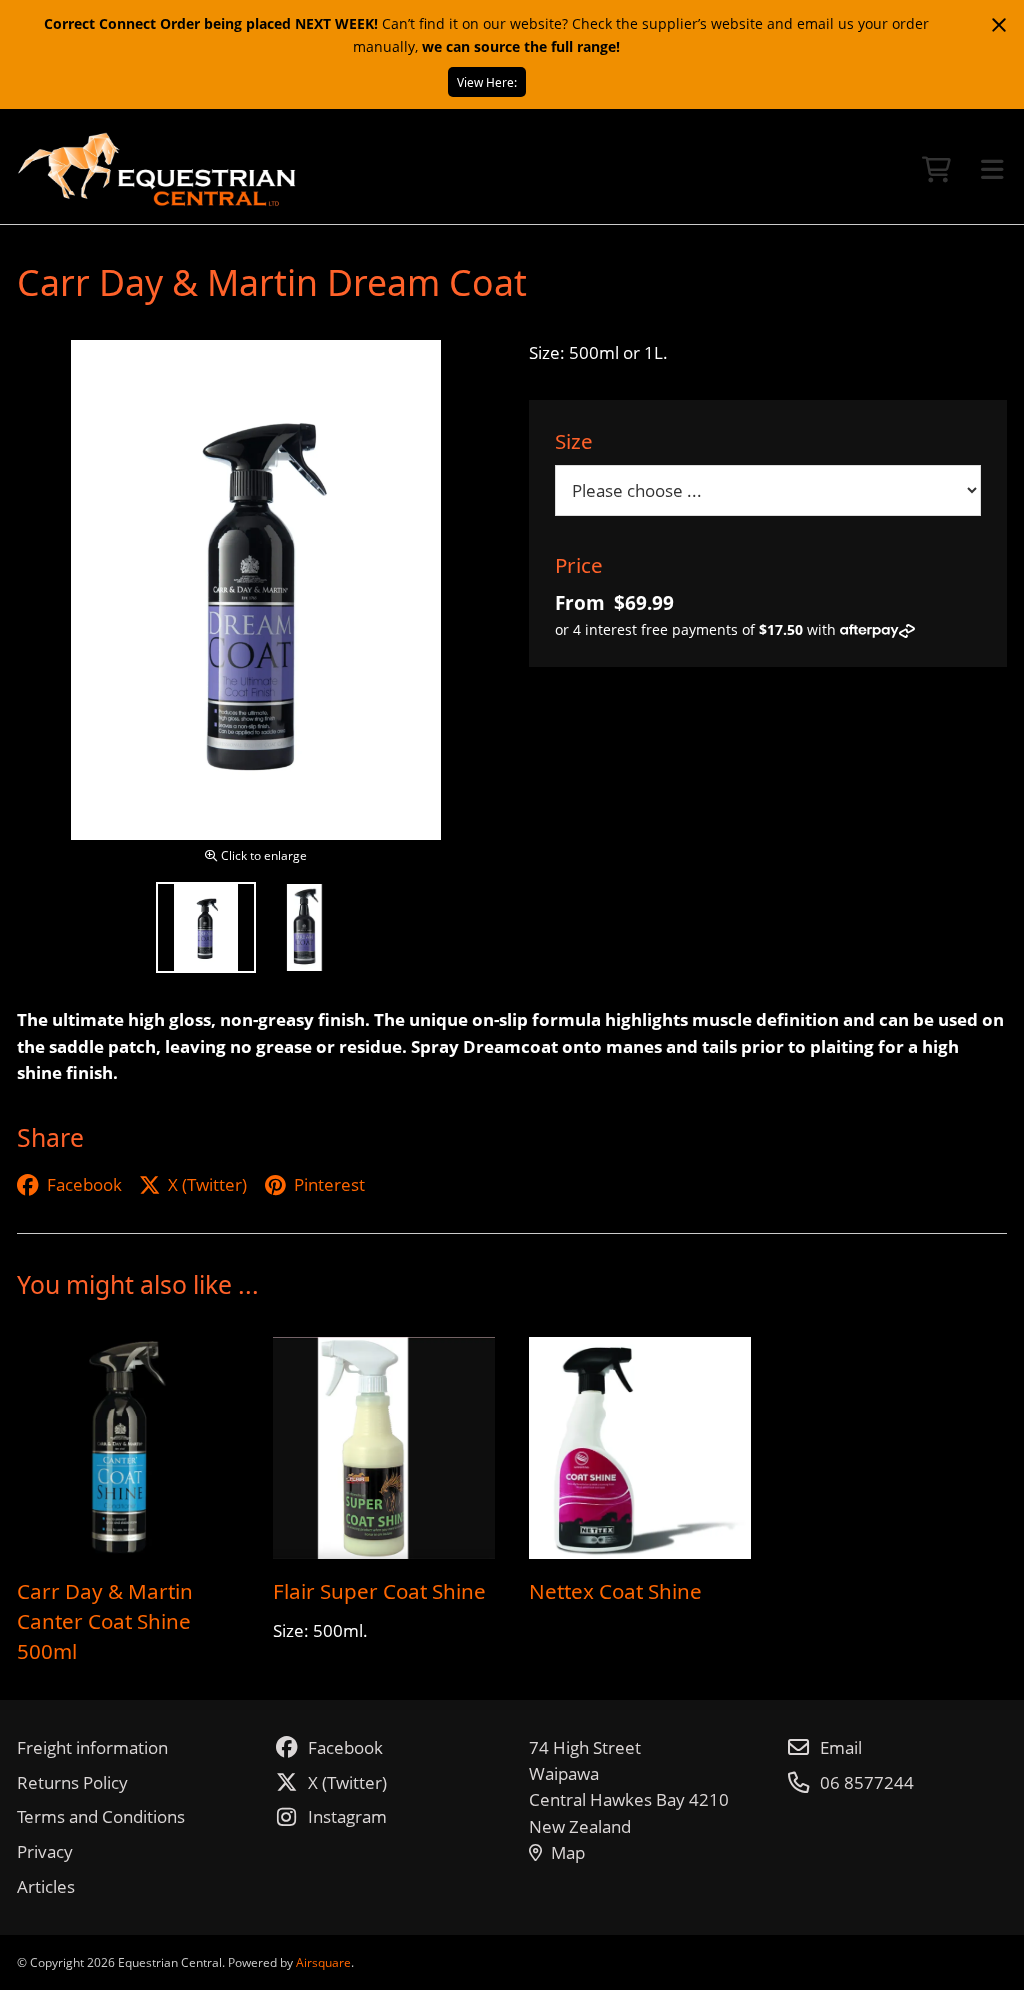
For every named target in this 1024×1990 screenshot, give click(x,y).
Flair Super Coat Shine (379, 1591)
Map (568, 1852)
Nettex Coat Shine (615, 1591)
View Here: (487, 82)
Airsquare (323, 1962)
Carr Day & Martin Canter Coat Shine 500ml (105, 1621)
